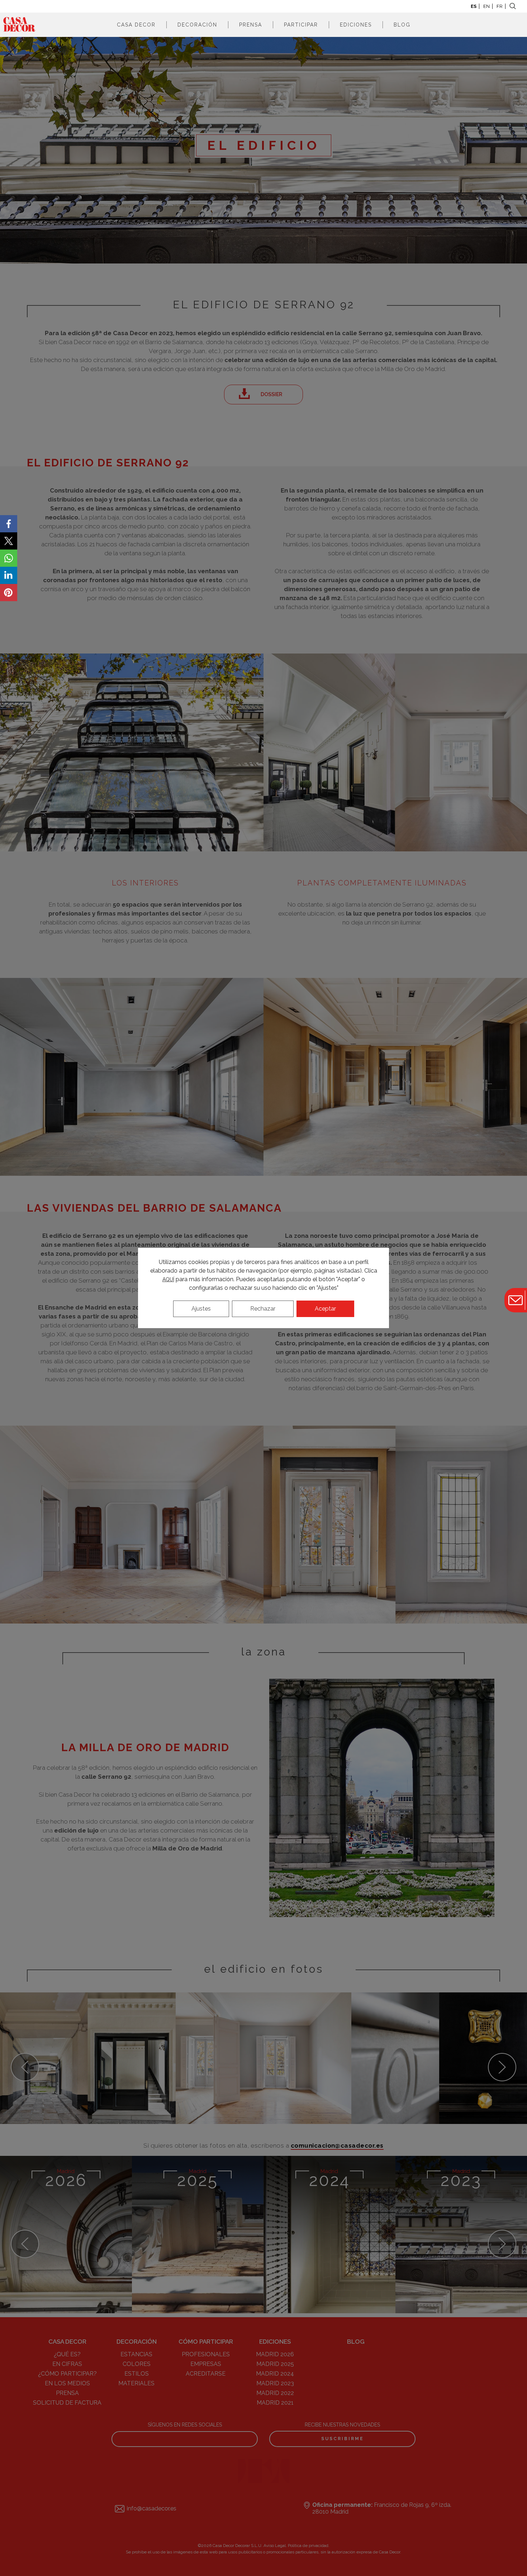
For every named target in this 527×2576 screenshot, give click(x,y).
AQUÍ (168, 1279)
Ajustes (201, 1309)
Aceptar (325, 1309)
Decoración (197, 25)
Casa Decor (136, 25)
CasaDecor (19, 25)
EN (486, 6)
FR (500, 6)
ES (474, 6)
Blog (402, 25)
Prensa (251, 25)
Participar (301, 25)
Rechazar (263, 1309)
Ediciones (356, 25)
